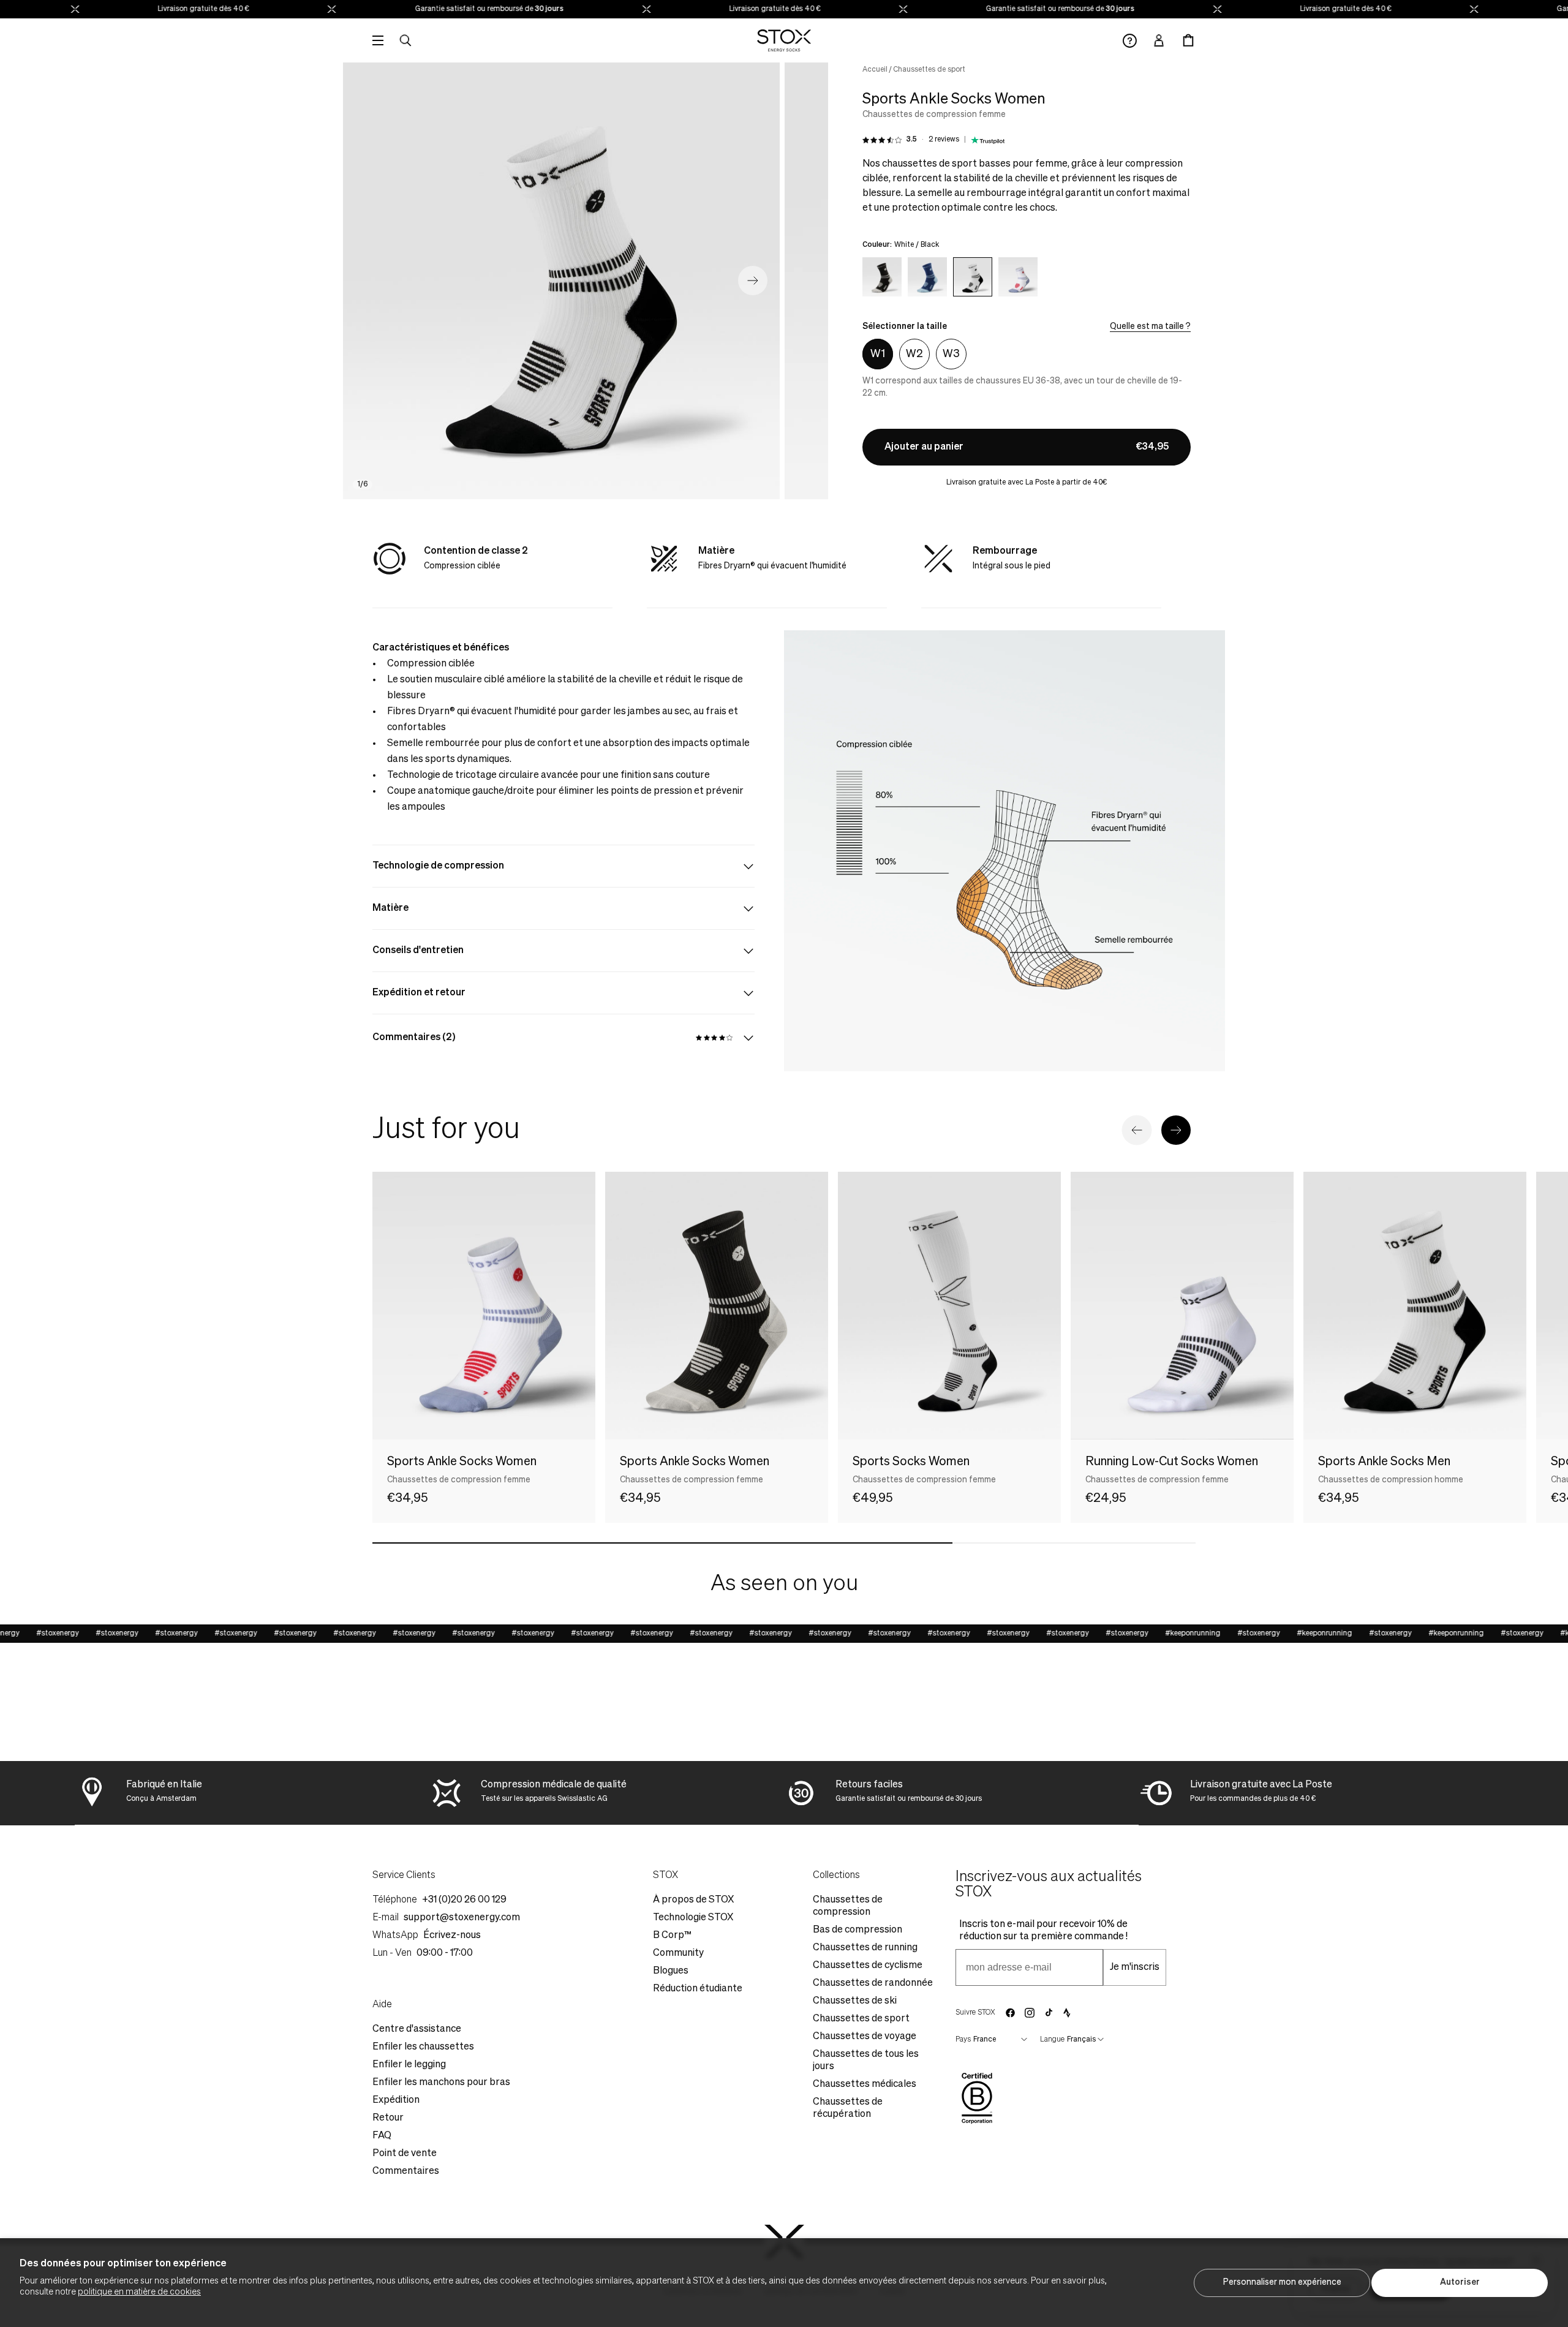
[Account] (1159, 40)
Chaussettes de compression (848, 1906)
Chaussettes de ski (855, 2001)
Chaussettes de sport (929, 70)
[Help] (1130, 41)
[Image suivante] (753, 281)
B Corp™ (672, 1936)
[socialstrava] (1067, 2013)
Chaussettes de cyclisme (868, 1966)
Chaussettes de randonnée (873, 1983)
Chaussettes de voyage (865, 2037)
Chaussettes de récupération (848, 2108)
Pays (963, 2040)
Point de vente (405, 2154)
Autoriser (1460, 2282)
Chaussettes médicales (865, 2084)
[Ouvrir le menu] (378, 40)
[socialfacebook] (1010, 2013)
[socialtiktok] (1049, 2012)
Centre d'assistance (417, 2029)
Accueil (875, 70)
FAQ (382, 2136)
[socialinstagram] (1030, 2013)
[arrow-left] (1137, 1130)
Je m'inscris (1135, 1967)
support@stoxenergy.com (462, 1918)
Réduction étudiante (698, 1989)
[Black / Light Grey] (882, 277)
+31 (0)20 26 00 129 (464, 1900)
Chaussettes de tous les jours (866, 2061)
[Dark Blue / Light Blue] (927, 277)
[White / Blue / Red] (1018, 277)
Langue (1052, 2040)
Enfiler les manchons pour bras (441, 2083)
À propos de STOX (693, 1900)
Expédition (396, 2100)
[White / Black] (973, 277)
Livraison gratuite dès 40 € (171, 9)
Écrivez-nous (452, 1936)
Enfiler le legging (409, 2065)
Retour (388, 2118)
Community (678, 1953)
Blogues (671, 1971)
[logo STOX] (784, 40)
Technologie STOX (693, 1918)
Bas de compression (858, 1930)
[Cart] (1188, 40)
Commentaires (406, 2171)
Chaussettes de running (865, 1948)
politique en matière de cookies (139, 2292)
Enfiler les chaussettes (423, 2047)
